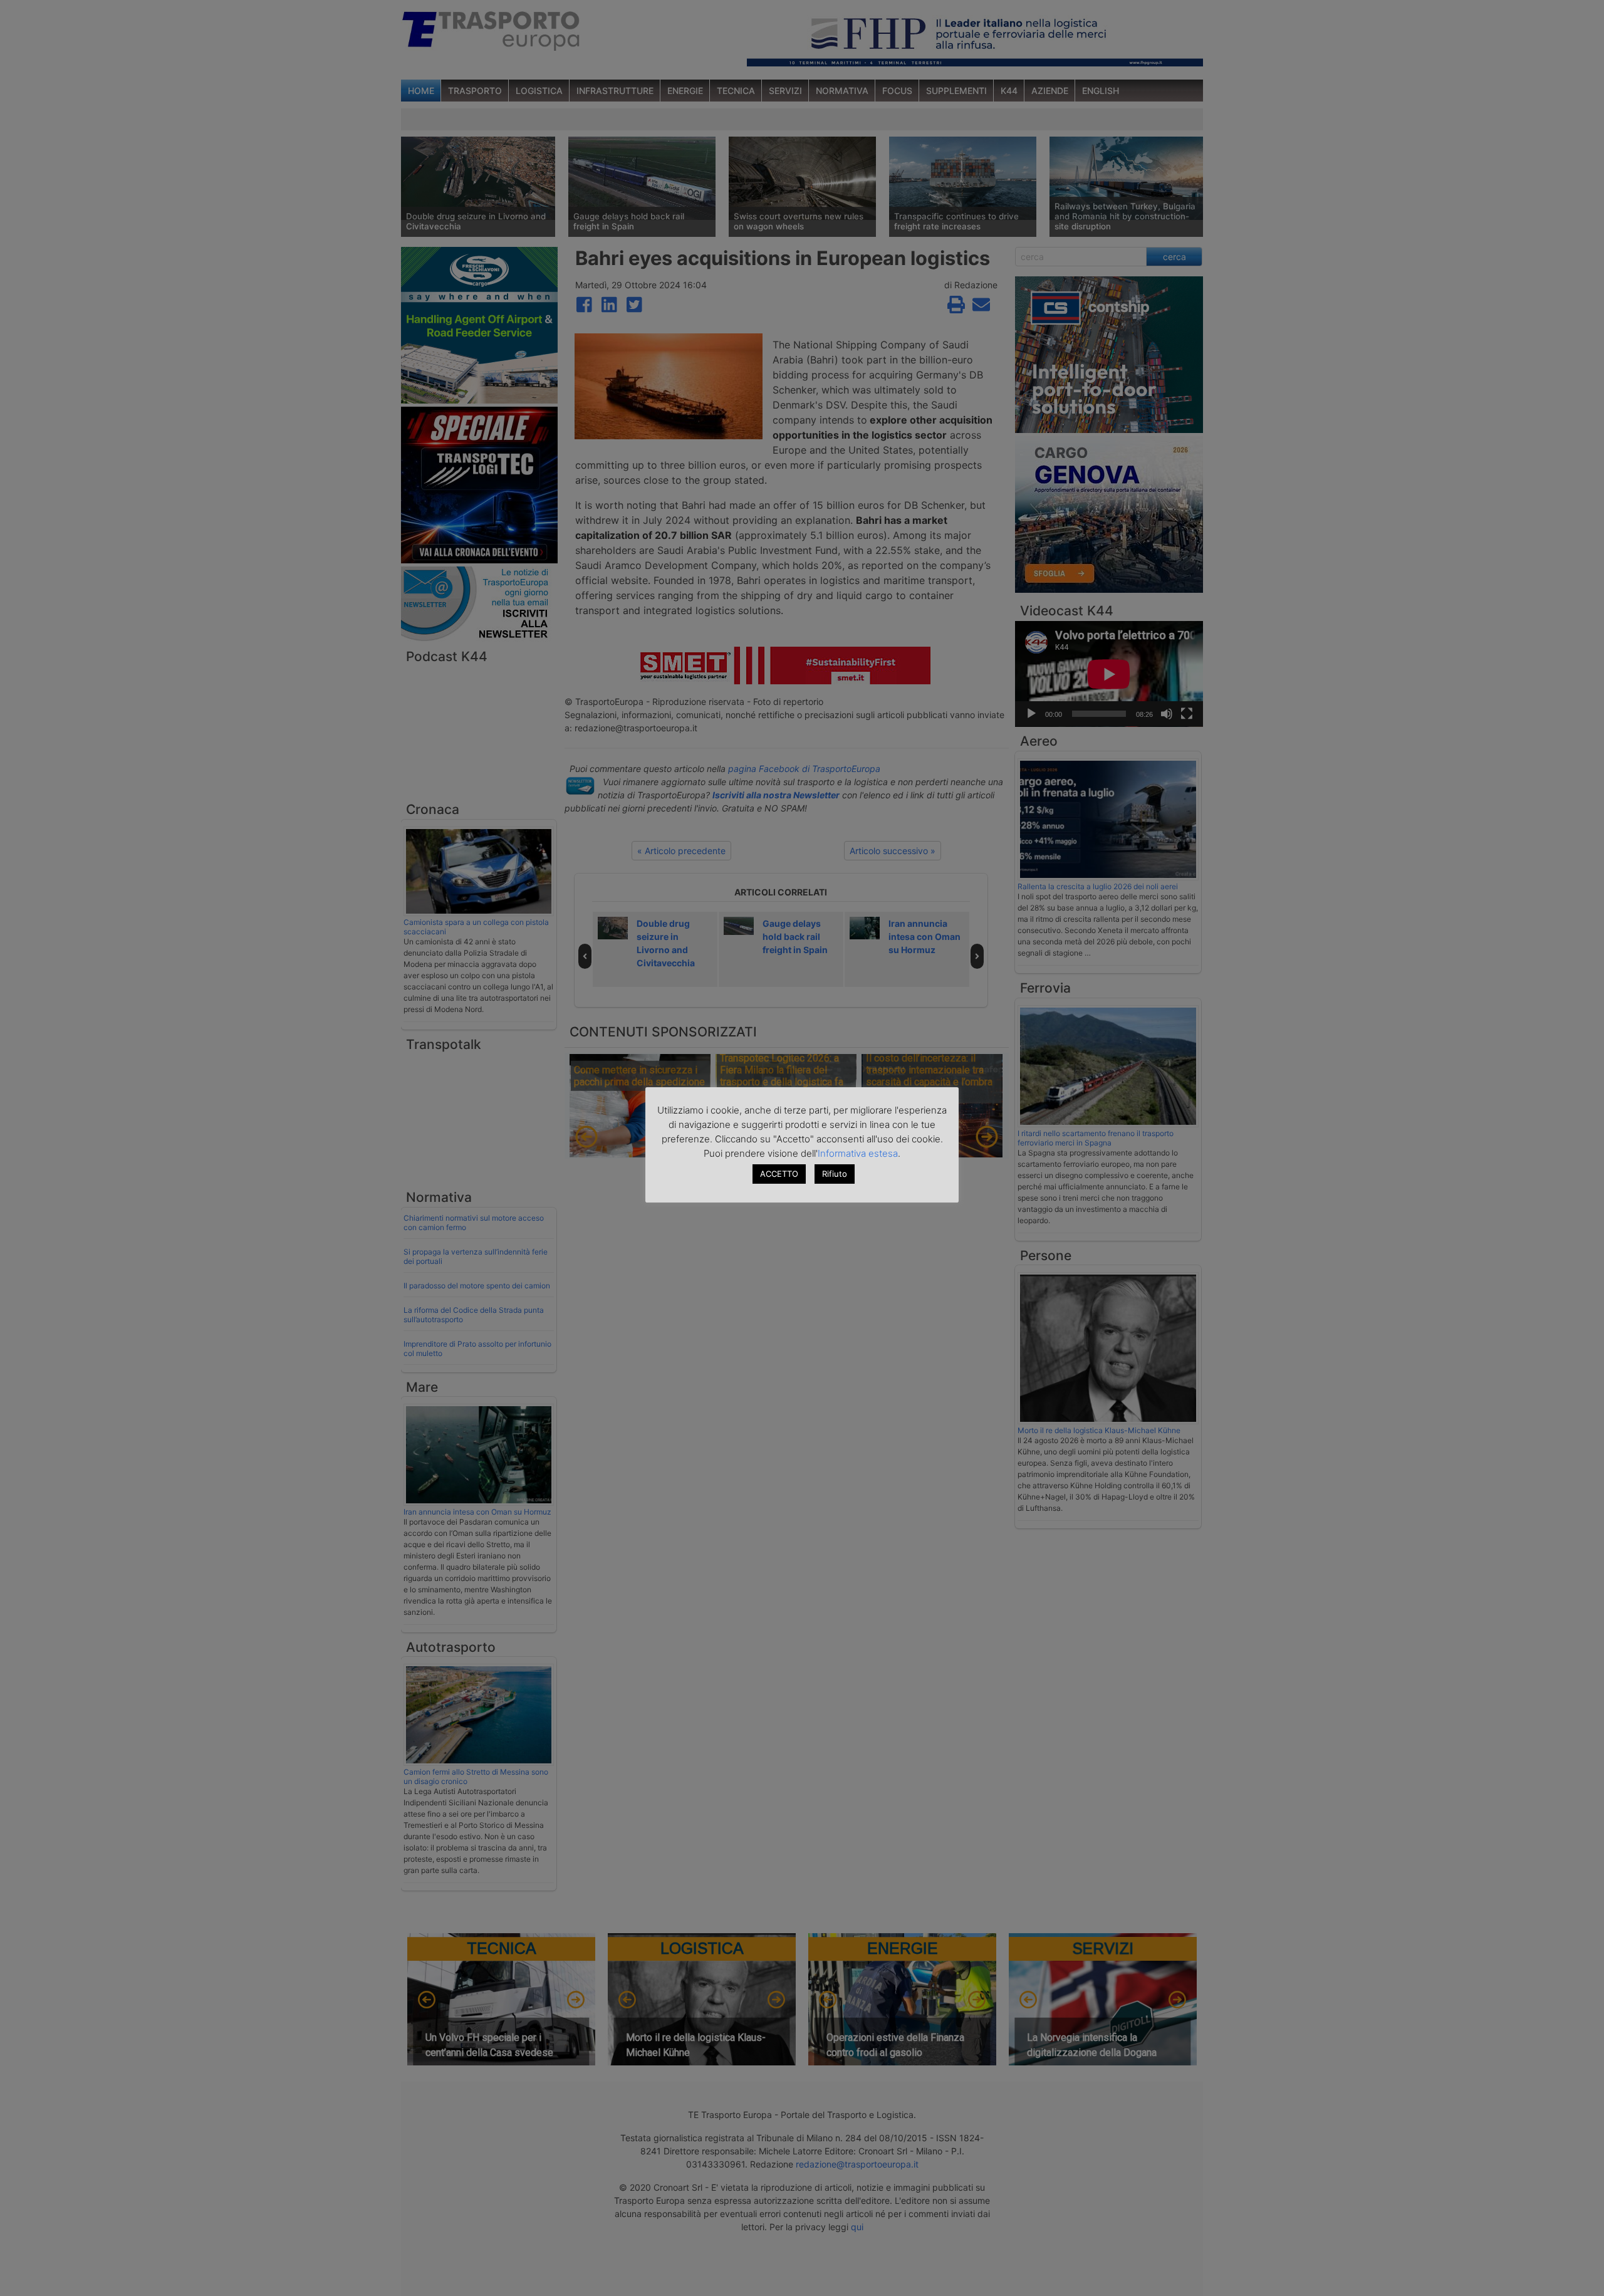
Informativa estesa (858, 1153)
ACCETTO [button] (779, 1174)
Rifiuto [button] (835, 1174)
